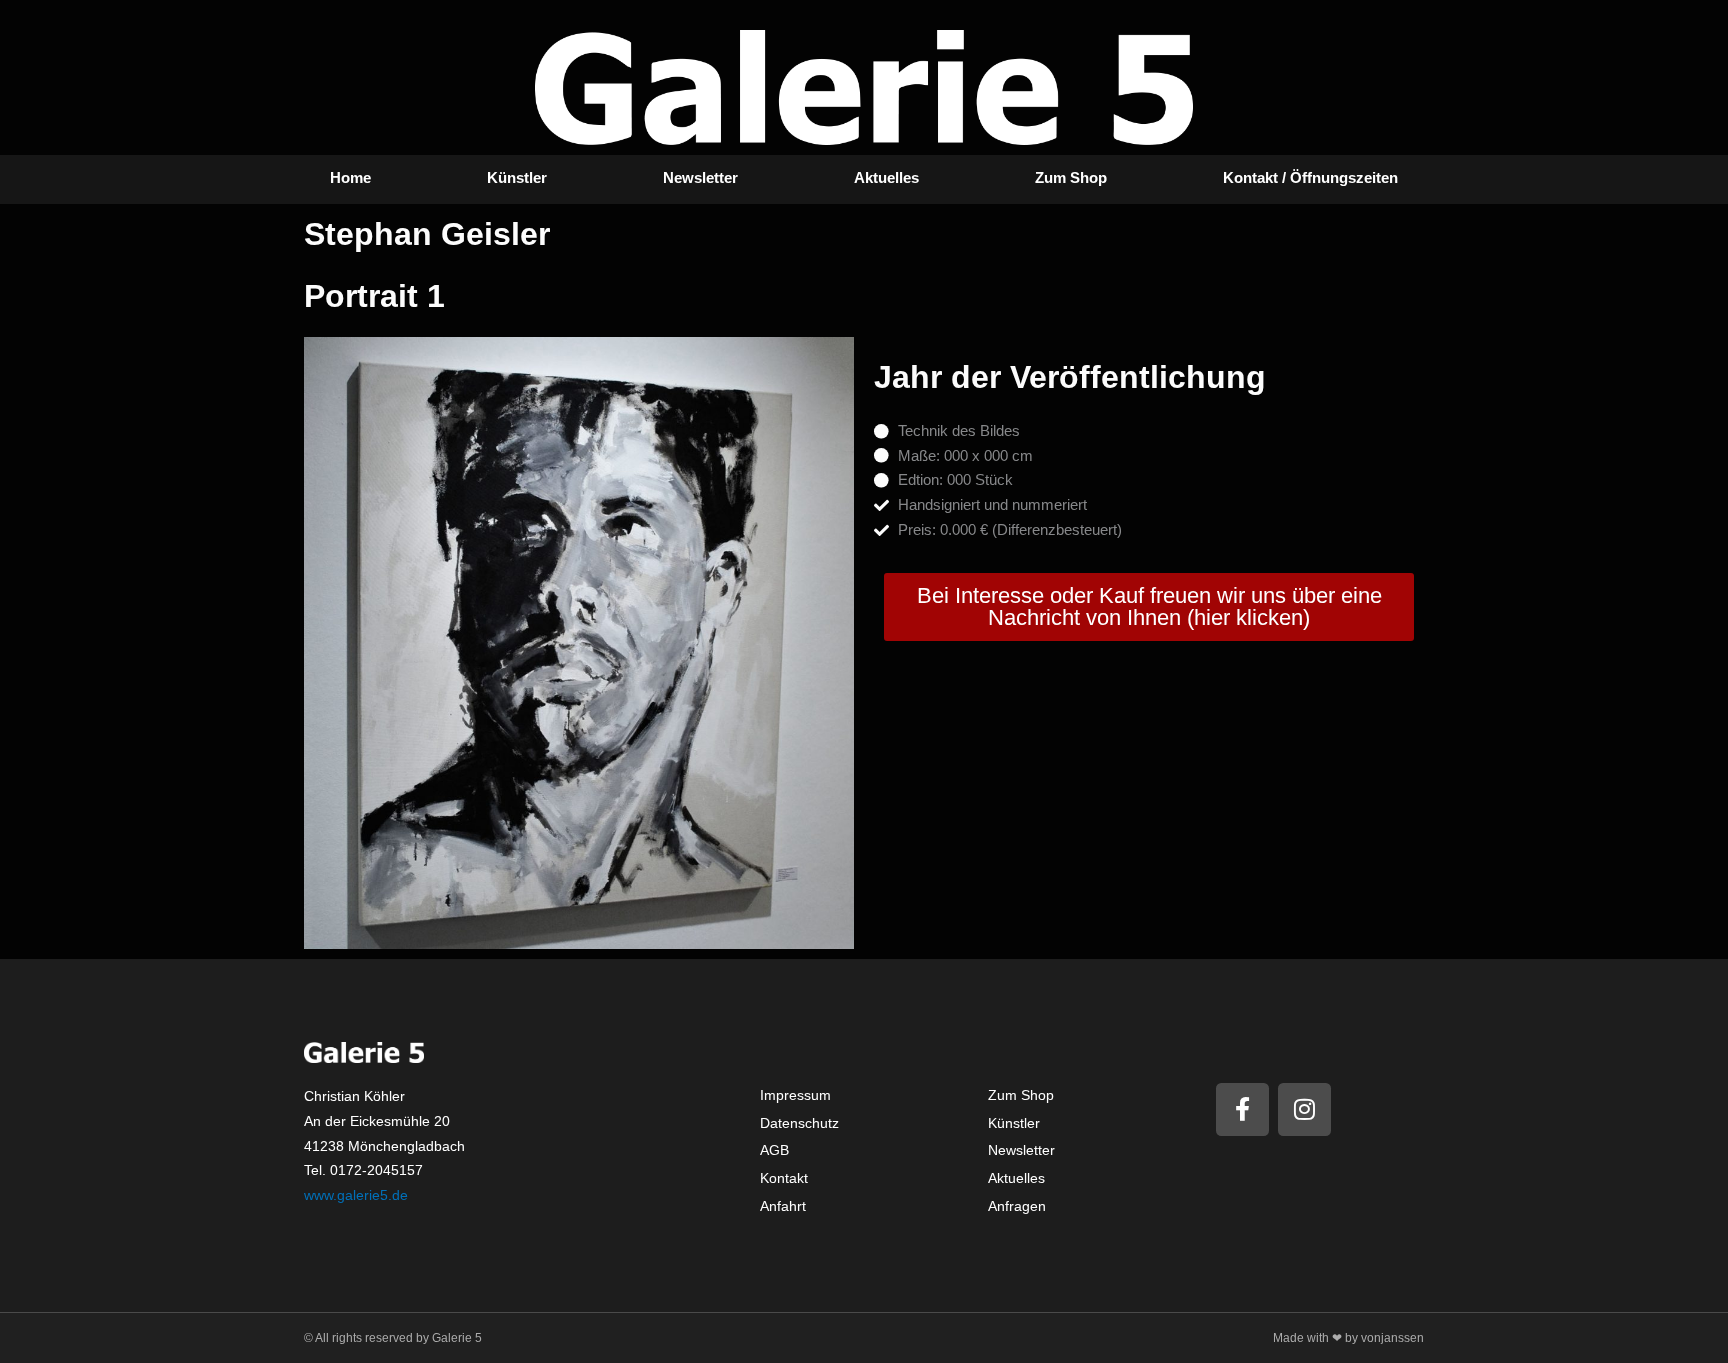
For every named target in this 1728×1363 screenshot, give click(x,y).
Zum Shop (1071, 177)
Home (350, 177)
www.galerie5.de (356, 1195)
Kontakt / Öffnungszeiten (1310, 177)
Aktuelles (886, 177)
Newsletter (700, 177)
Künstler (517, 177)
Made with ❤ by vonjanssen (1348, 1338)
